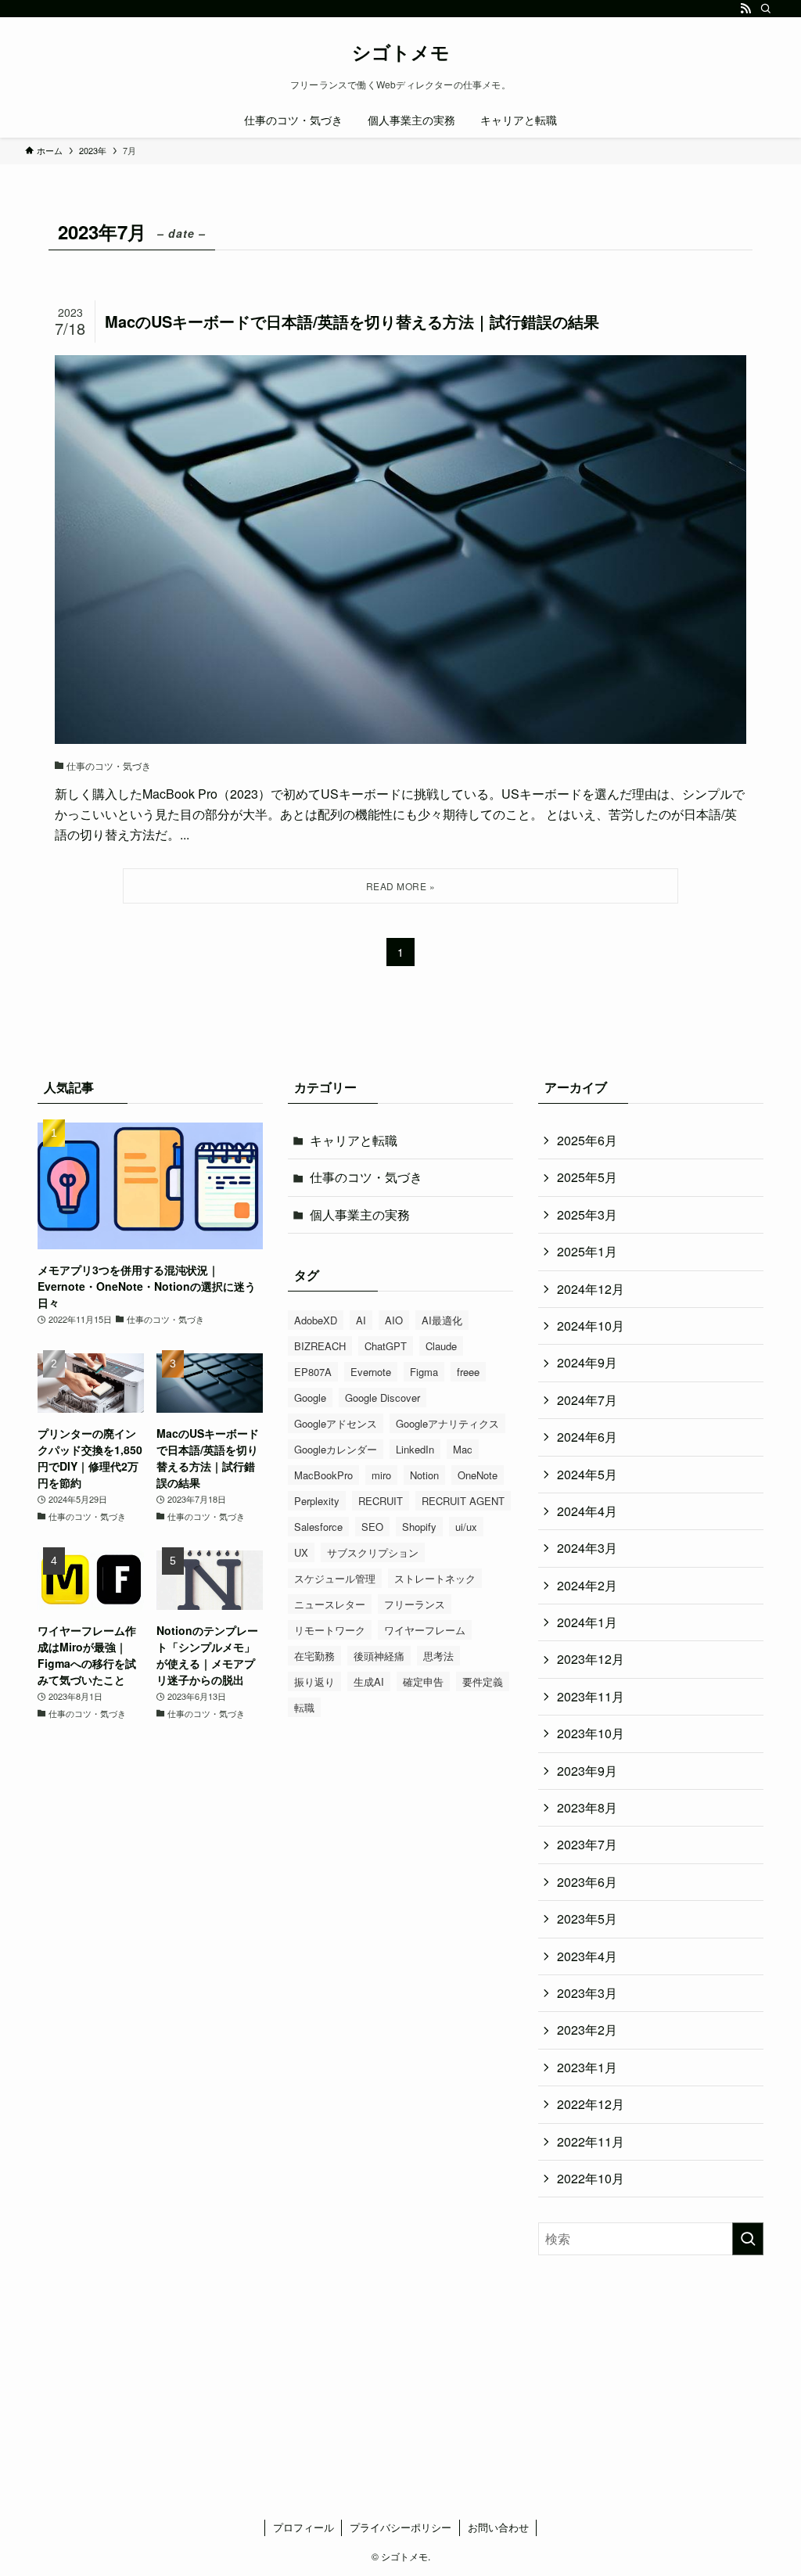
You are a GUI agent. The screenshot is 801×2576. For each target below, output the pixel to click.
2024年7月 (587, 1400)
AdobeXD (316, 1320)
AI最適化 (442, 1320)
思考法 (438, 1656)
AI (361, 1320)
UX (301, 1552)
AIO (394, 1320)
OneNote (478, 1475)
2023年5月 (587, 1919)
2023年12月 (591, 1659)
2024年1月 (587, 1622)
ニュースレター (330, 1604)
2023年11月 (591, 1696)
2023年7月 (587, 1844)
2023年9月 (587, 1771)
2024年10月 (591, 1326)
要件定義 (483, 1681)
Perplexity (317, 1501)
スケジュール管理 (335, 1578)
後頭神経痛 (379, 1656)
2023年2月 (587, 2030)
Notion (424, 1475)
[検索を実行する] (748, 2239)
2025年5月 (587, 1177)
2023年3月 (587, 1993)
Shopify (419, 1527)
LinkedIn (415, 1449)
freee (468, 1372)
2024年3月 (587, 1548)
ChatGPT (386, 1346)
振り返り (314, 1681)
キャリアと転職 (354, 1140)
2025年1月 (587, 1251)
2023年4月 (587, 1956)
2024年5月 (587, 1474)
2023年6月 (587, 1882)
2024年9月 (587, 1362)
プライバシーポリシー (400, 2527)
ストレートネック (435, 1578)
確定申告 (423, 1681)
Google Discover (383, 1398)
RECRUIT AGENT (463, 1501)
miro (381, 1475)
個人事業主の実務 (360, 1214)
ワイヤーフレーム (425, 1630)
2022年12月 (591, 2104)
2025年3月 (587, 1214)
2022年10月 (591, 2178)
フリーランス (415, 1604)
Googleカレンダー (336, 1449)
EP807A (313, 1372)
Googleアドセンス (336, 1423)
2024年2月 (587, 1585)
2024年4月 (587, 1511)
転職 (304, 1707)
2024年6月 (587, 1437)
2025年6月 (587, 1140)
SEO (372, 1527)
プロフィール (304, 2527)
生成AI (369, 1681)
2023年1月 (587, 2067)
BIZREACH (320, 1346)
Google (310, 1398)
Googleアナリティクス (447, 1423)
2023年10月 (591, 1733)
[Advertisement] (651, 2378)
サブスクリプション (373, 1552)
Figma (424, 1372)
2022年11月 (591, 2141)
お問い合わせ (498, 2527)
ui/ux (466, 1527)
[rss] (745, 9)
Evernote (371, 1372)
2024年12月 (591, 1289)
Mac (463, 1449)
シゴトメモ (401, 52)
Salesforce (318, 1527)
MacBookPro (323, 1475)
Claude (441, 1346)
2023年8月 (587, 1807)
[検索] (766, 9)
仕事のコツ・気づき (366, 1177)
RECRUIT (381, 1501)
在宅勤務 (314, 1656)
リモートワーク (330, 1630)
